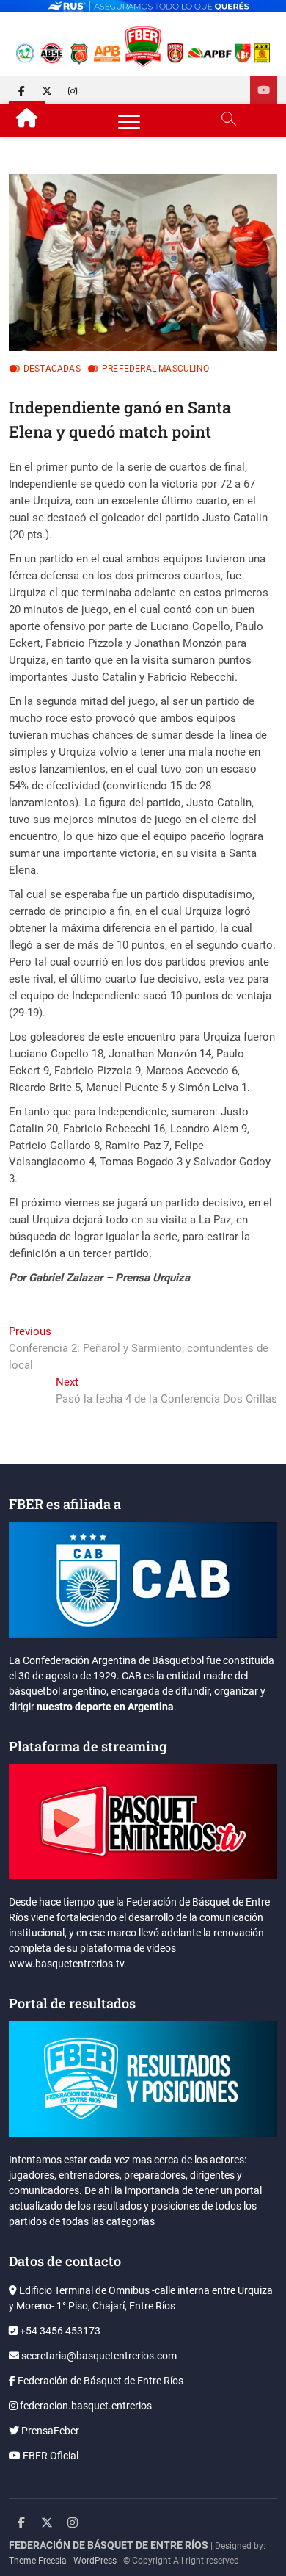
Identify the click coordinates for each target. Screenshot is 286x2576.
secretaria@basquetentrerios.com (98, 2356)
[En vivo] (264, 90)
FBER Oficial (49, 2456)
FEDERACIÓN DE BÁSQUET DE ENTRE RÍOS (109, 2545)
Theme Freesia (38, 2561)
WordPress (95, 2561)
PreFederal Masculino (155, 369)
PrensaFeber (49, 2431)
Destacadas (52, 369)
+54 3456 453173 (59, 2331)
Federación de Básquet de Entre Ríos (99, 2381)
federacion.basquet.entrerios (85, 2406)
